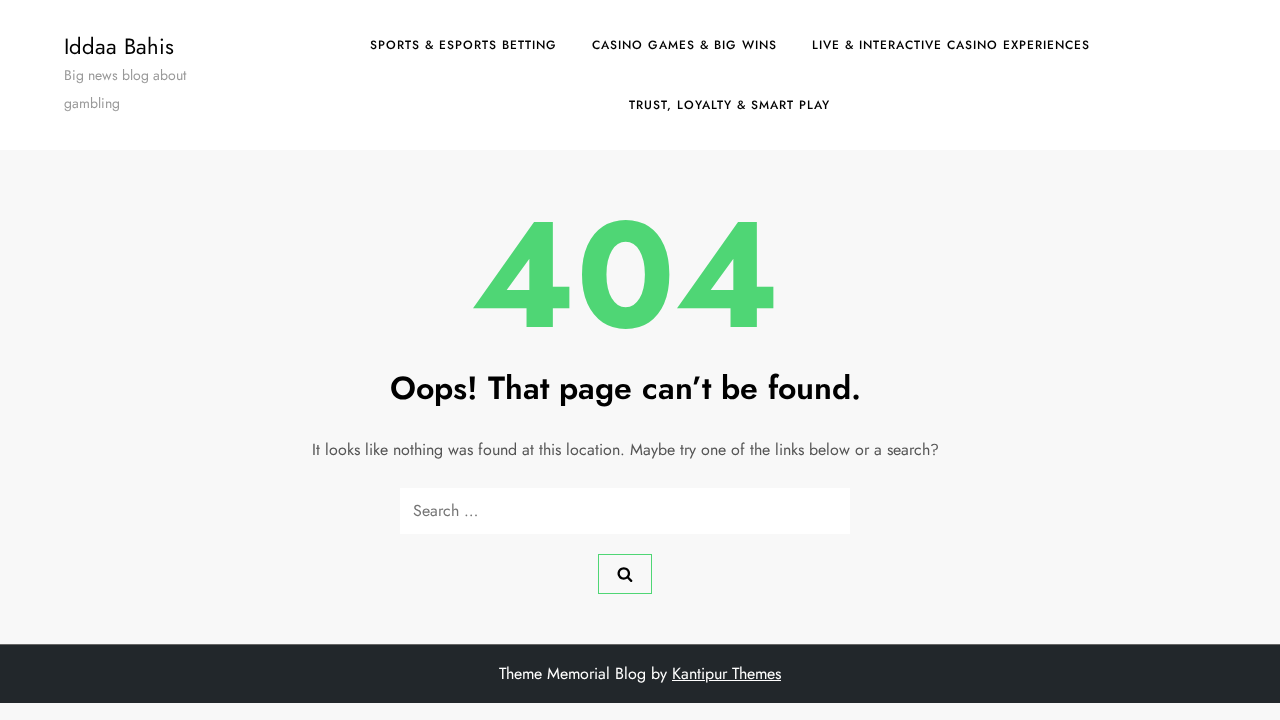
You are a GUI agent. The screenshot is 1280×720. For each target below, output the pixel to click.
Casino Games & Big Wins (684, 45)
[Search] (625, 574)
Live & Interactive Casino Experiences (951, 45)
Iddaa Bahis (119, 46)
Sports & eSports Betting (463, 45)
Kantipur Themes (726, 673)
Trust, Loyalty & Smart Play (729, 105)
